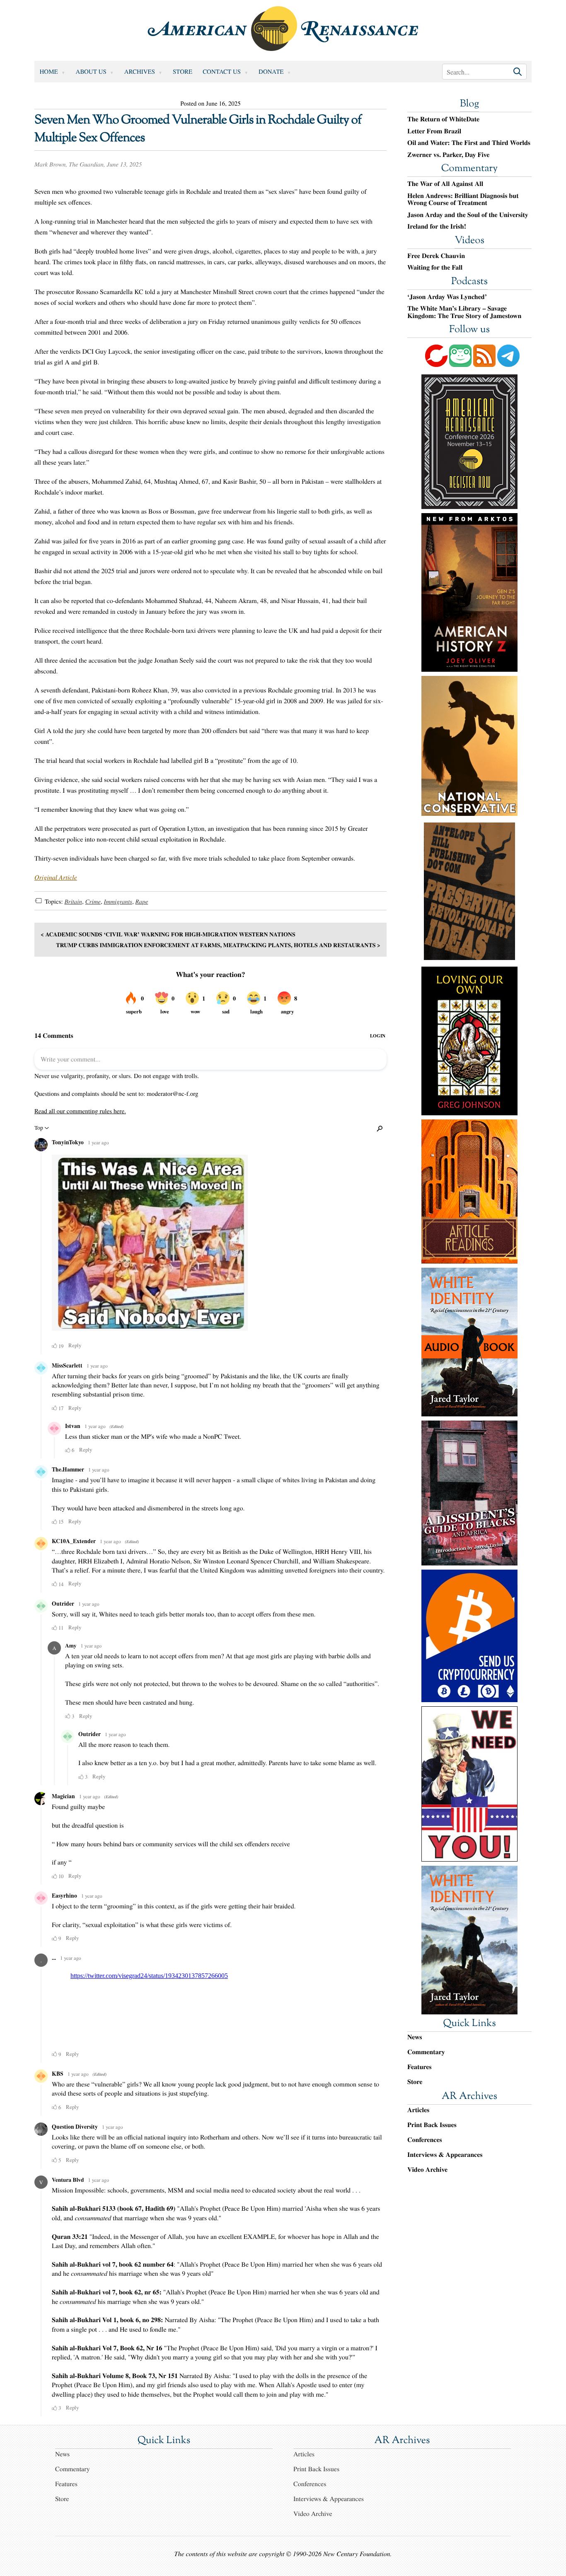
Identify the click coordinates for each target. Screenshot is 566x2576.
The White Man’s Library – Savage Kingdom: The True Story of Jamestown (464, 312)
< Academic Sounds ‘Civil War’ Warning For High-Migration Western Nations (168, 934)
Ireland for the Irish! (437, 227)
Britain (73, 902)
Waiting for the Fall (435, 268)
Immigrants (118, 902)
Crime (93, 902)
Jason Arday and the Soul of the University (468, 215)
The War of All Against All (445, 184)
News (415, 2037)
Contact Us (222, 72)
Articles (418, 2110)
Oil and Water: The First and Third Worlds (469, 143)
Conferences (425, 2140)
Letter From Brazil (434, 131)
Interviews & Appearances (445, 2155)
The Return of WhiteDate (443, 119)
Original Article (56, 877)
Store (183, 72)
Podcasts (469, 282)
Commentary (469, 169)
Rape (141, 902)
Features (420, 2067)
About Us (91, 72)
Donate (271, 72)
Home (49, 72)
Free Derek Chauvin (436, 256)
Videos (469, 241)
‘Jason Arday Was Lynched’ (447, 297)
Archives (140, 72)
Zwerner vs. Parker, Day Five (448, 155)
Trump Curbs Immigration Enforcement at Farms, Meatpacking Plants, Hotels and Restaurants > (218, 945)
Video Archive (427, 2170)
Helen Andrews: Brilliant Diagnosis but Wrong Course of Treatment (463, 199)
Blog (469, 104)
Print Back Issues (432, 2125)
